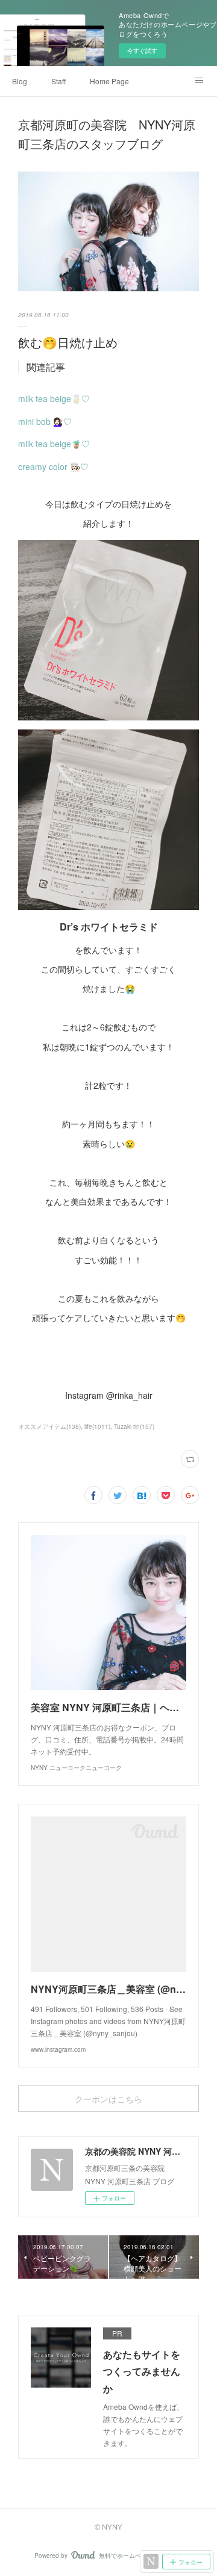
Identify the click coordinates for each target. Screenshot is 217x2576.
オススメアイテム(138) (49, 1426)
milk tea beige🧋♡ (54, 444)
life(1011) (97, 1426)
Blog (20, 81)
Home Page (109, 81)
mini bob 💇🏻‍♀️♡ (45, 421)
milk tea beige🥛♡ (54, 398)
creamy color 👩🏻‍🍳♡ (53, 466)
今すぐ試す (142, 51)
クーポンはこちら (108, 2099)
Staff (58, 81)
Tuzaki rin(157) (134, 1426)
